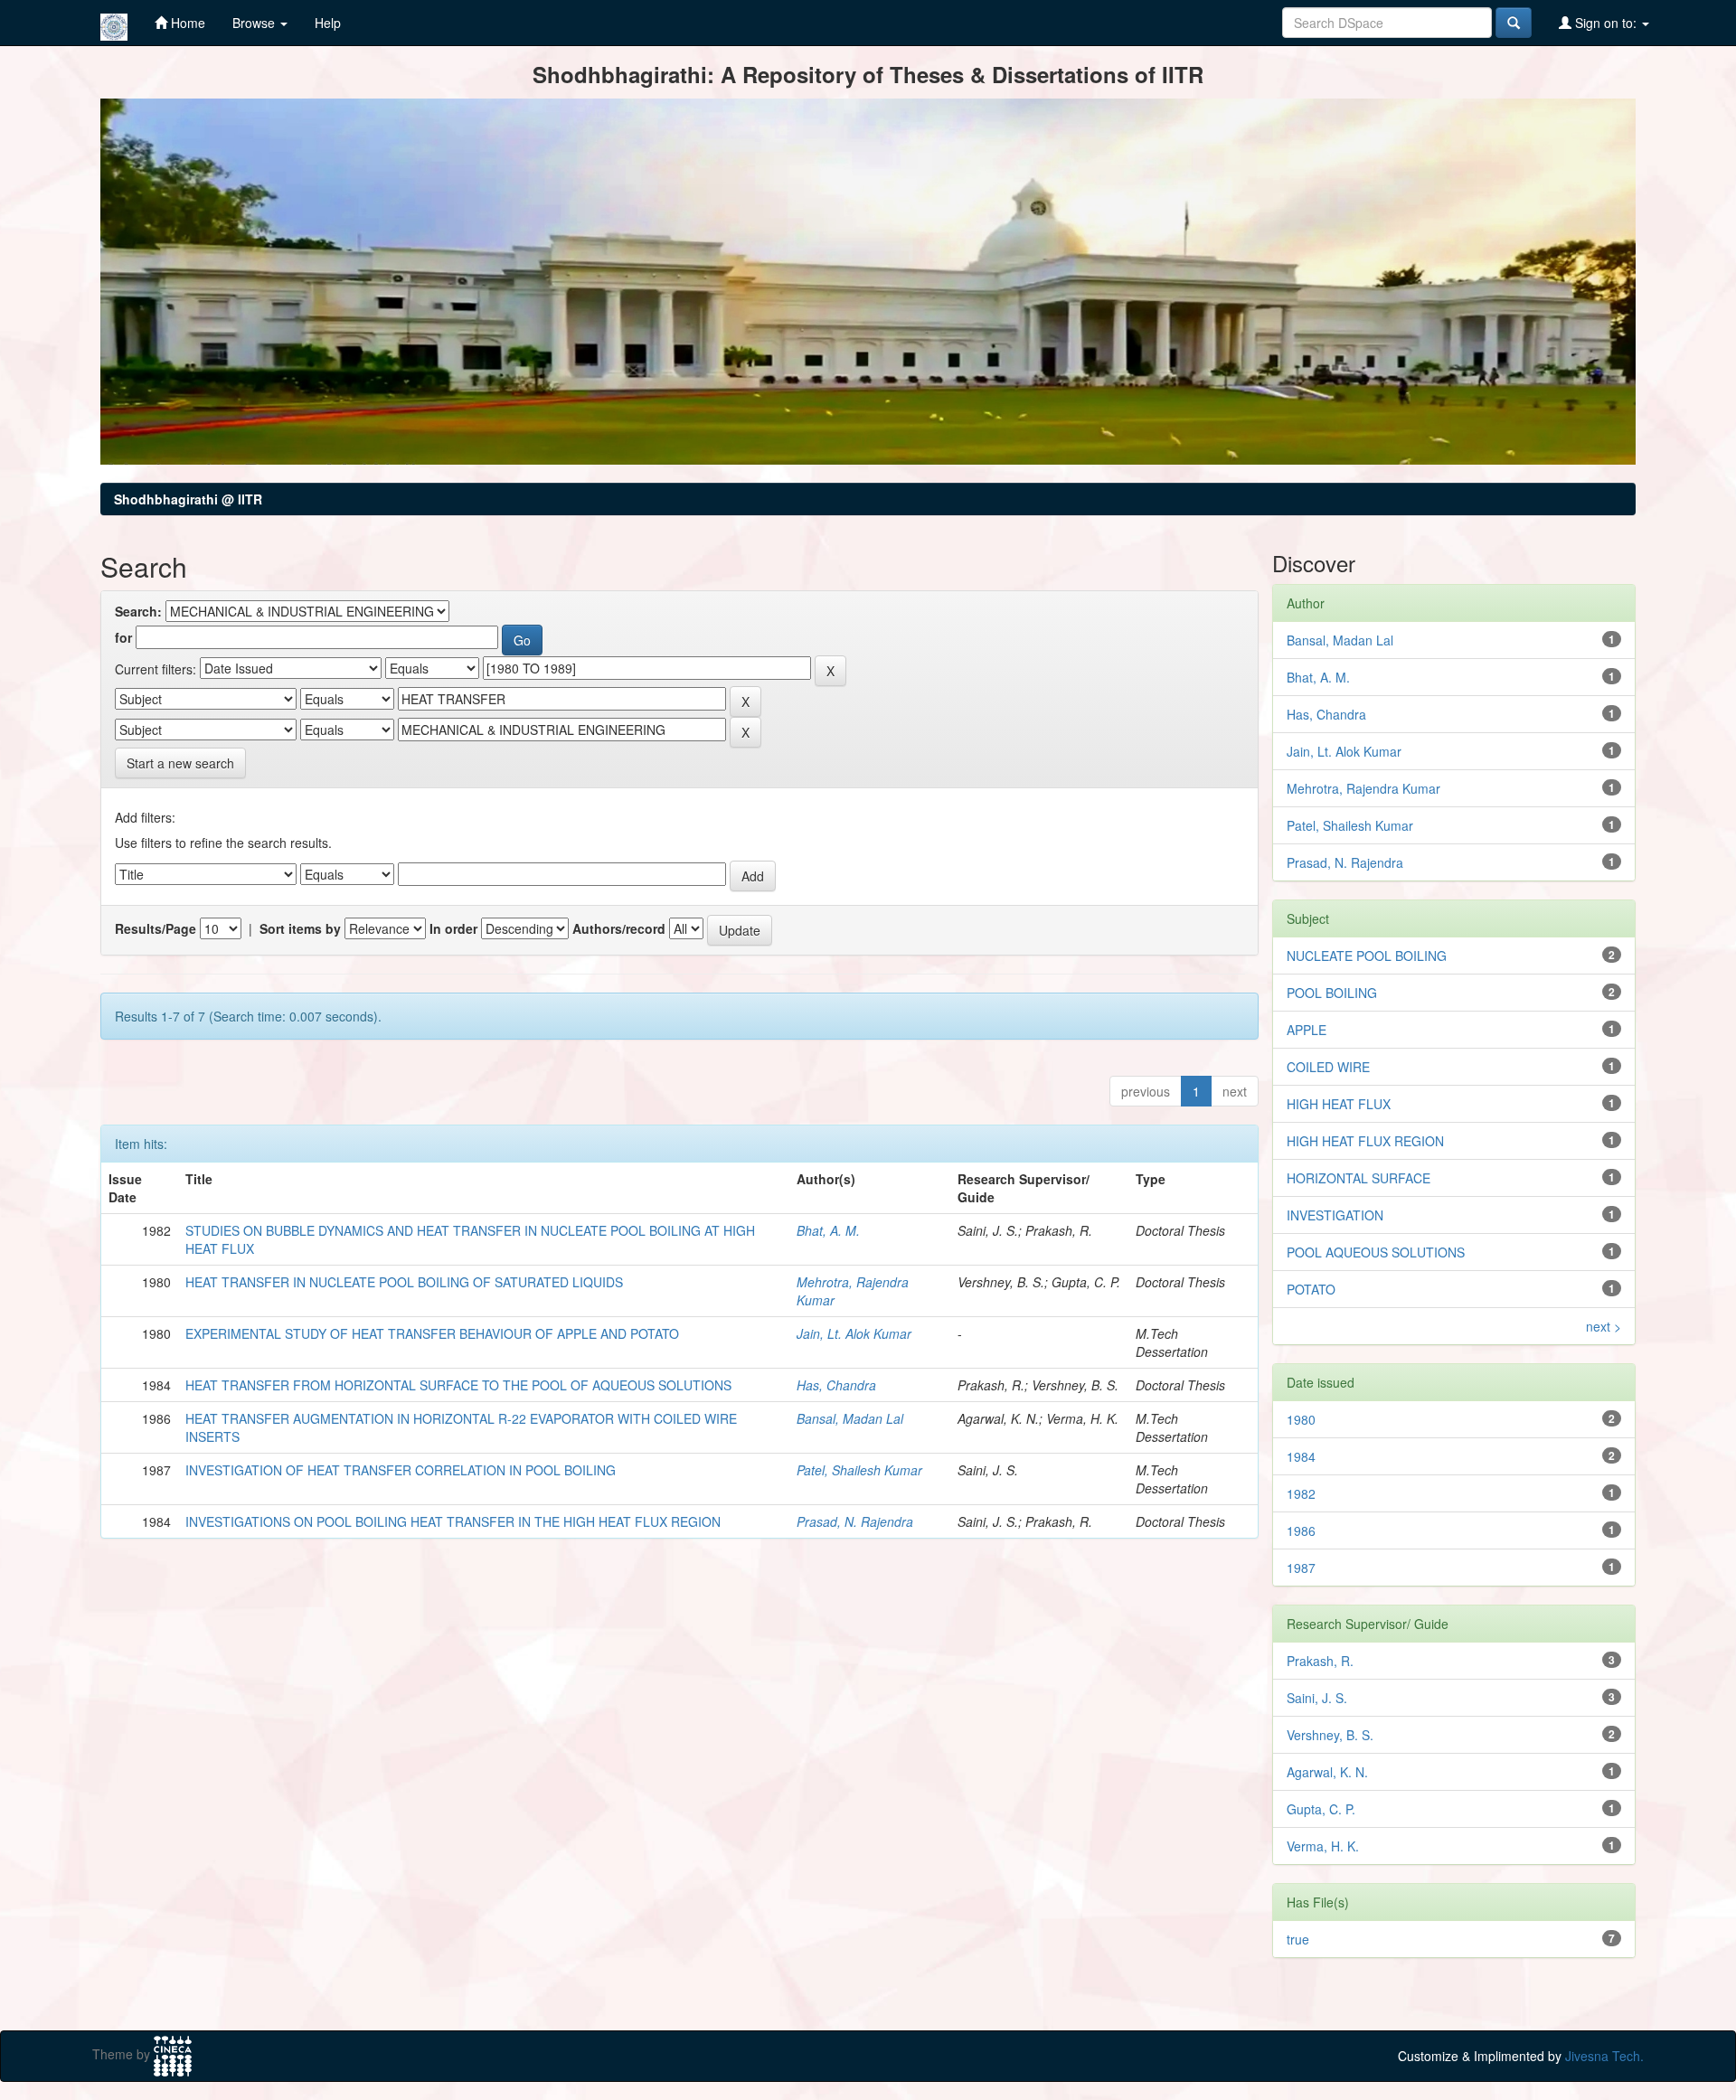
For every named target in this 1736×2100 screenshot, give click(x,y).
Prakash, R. (1320, 1661)
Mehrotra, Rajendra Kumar (1363, 788)
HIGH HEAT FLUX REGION (1365, 1141)
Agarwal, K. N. (1327, 1772)
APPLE (1307, 1030)
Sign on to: (1606, 23)
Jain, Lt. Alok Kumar (854, 1333)
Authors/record (619, 928)
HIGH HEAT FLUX (1339, 1104)
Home (186, 23)
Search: (138, 611)
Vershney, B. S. (1330, 1735)
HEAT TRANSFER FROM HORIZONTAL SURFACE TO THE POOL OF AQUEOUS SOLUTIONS (458, 1385)
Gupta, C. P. (1321, 1809)
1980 (1301, 1419)
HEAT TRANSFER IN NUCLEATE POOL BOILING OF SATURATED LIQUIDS (404, 1282)
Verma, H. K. (1323, 1846)
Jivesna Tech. (1604, 2056)
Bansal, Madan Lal (850, 1418)
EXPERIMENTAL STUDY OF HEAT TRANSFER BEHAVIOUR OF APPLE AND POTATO (432, 1333)
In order (453, 928)
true (1298, 1939)
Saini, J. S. (1317, 1698)
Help (328, 23)
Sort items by (300, 928)
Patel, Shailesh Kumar (859, 1470)
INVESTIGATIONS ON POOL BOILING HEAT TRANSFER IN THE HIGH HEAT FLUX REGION (453, 1521)
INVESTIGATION (1335, 1215)
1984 (1301, 1456)
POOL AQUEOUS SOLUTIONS (1376, 1252)
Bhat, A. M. (828, 1230)
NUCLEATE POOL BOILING (1367, 956)
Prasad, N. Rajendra (855, 1521)
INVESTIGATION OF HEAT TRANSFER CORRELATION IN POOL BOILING (401, 1470)
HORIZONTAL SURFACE (1359, 1178)
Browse (255, 23)
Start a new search (180, 763)
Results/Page (156, 928)
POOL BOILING (1332, 993)
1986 (1301, 1530)
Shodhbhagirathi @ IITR (188, 499)
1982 (1301, 1493)
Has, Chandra (836, 1385)
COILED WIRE (1328, 1067)
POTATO (1311, 1289)
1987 (1301, 1568)
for (123, 637)
